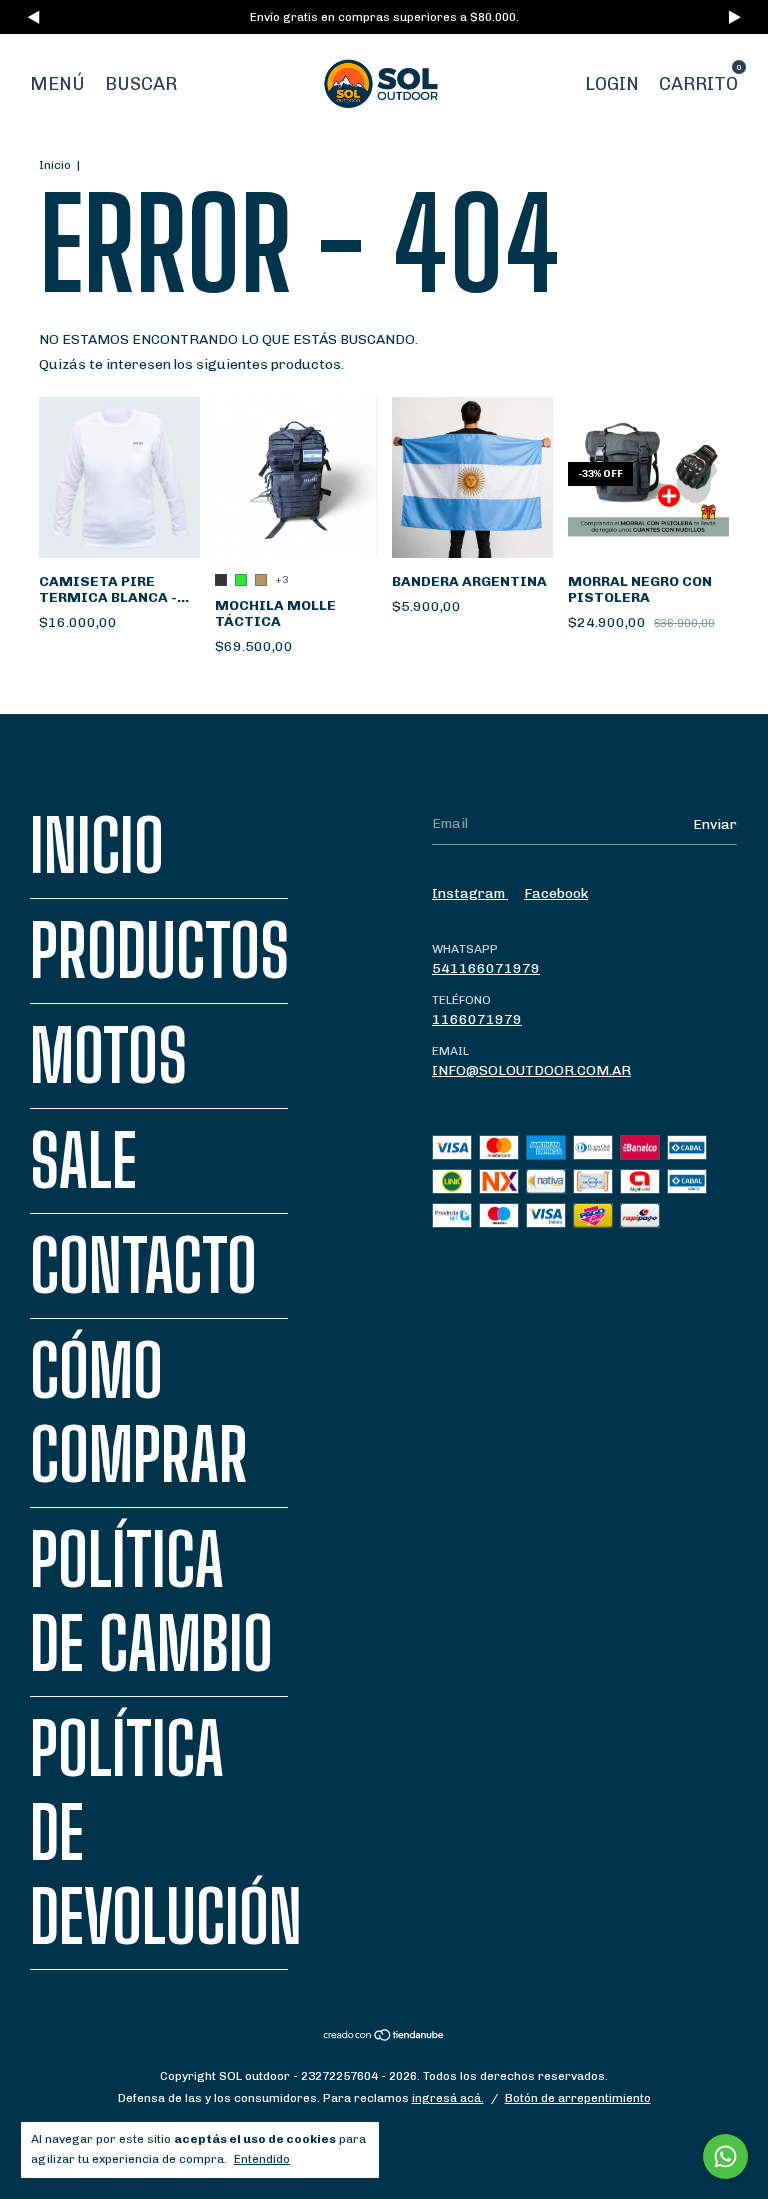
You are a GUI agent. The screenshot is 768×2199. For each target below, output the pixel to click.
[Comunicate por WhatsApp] (725, 2156)
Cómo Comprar (139, 1413)
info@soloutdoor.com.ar (531, 1070)
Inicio (55, 165)
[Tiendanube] (384, 2037)
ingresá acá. (448, 2098)
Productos (159, 951)
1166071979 (477, 1019)
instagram (470, 893)
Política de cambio (151, 1602)
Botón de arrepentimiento (578, 2098)
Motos (108, 1056)
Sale (83, 1161)
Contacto (143, 1266)
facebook (556, 893)
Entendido (262, 2159)
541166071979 (486, 968)
